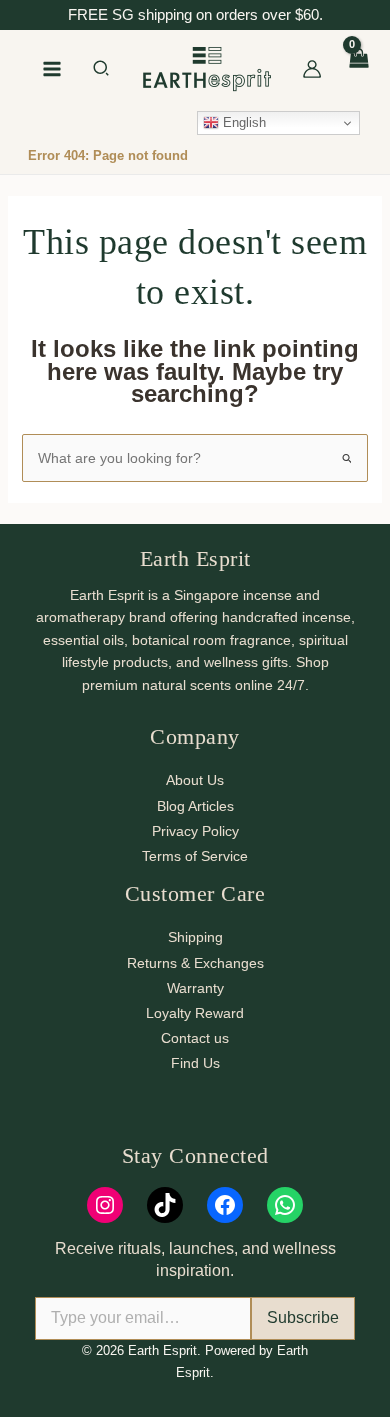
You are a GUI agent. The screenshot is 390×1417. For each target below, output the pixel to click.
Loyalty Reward (195, 1013)
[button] (102, 71)
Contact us (195, 1038)
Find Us (195, 1063)
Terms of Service (195, 856)
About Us (195, 780)
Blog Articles (195, 806)
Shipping (195, 937)
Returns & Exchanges (195, 963)
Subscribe (303, 1317)
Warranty (195, 988)
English (242, 122)
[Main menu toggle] (52, 69)
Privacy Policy (195, 831)
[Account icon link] (312, 69)
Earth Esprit (195, 558)
